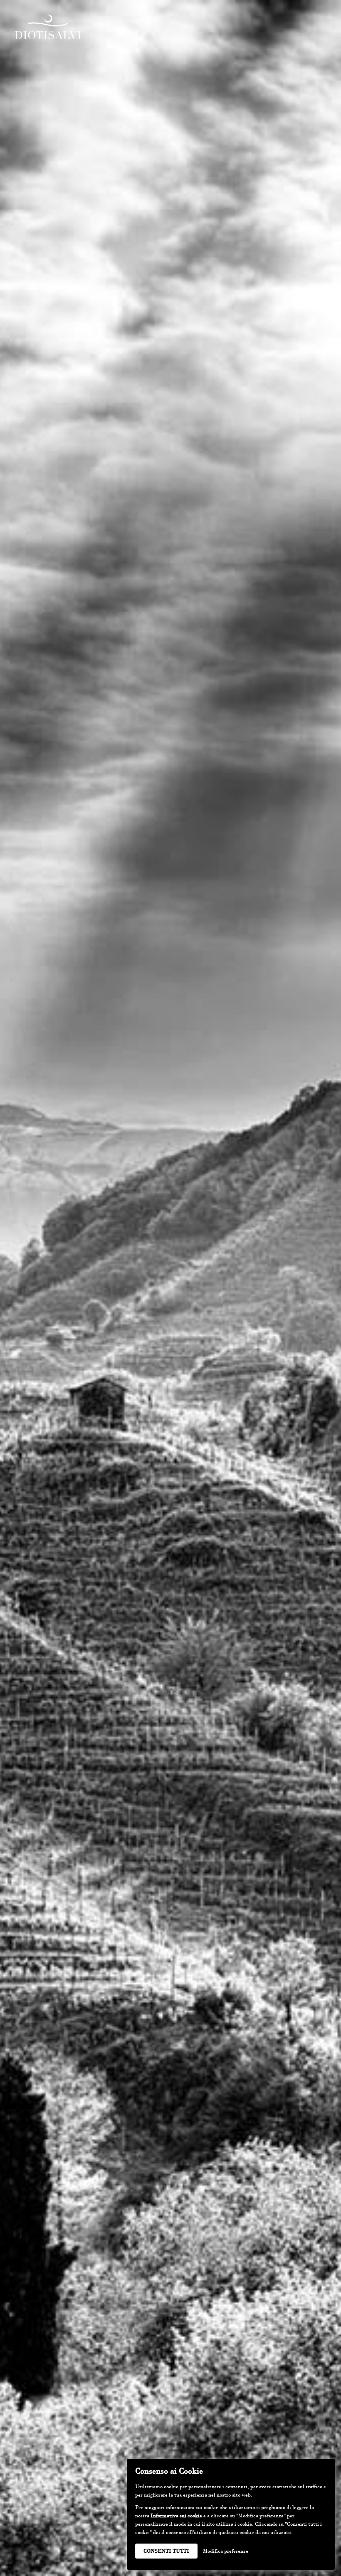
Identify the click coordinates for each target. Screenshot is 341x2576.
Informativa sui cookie (176, 2516)
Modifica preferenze (226, 2551)
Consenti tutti (166, 2551)
